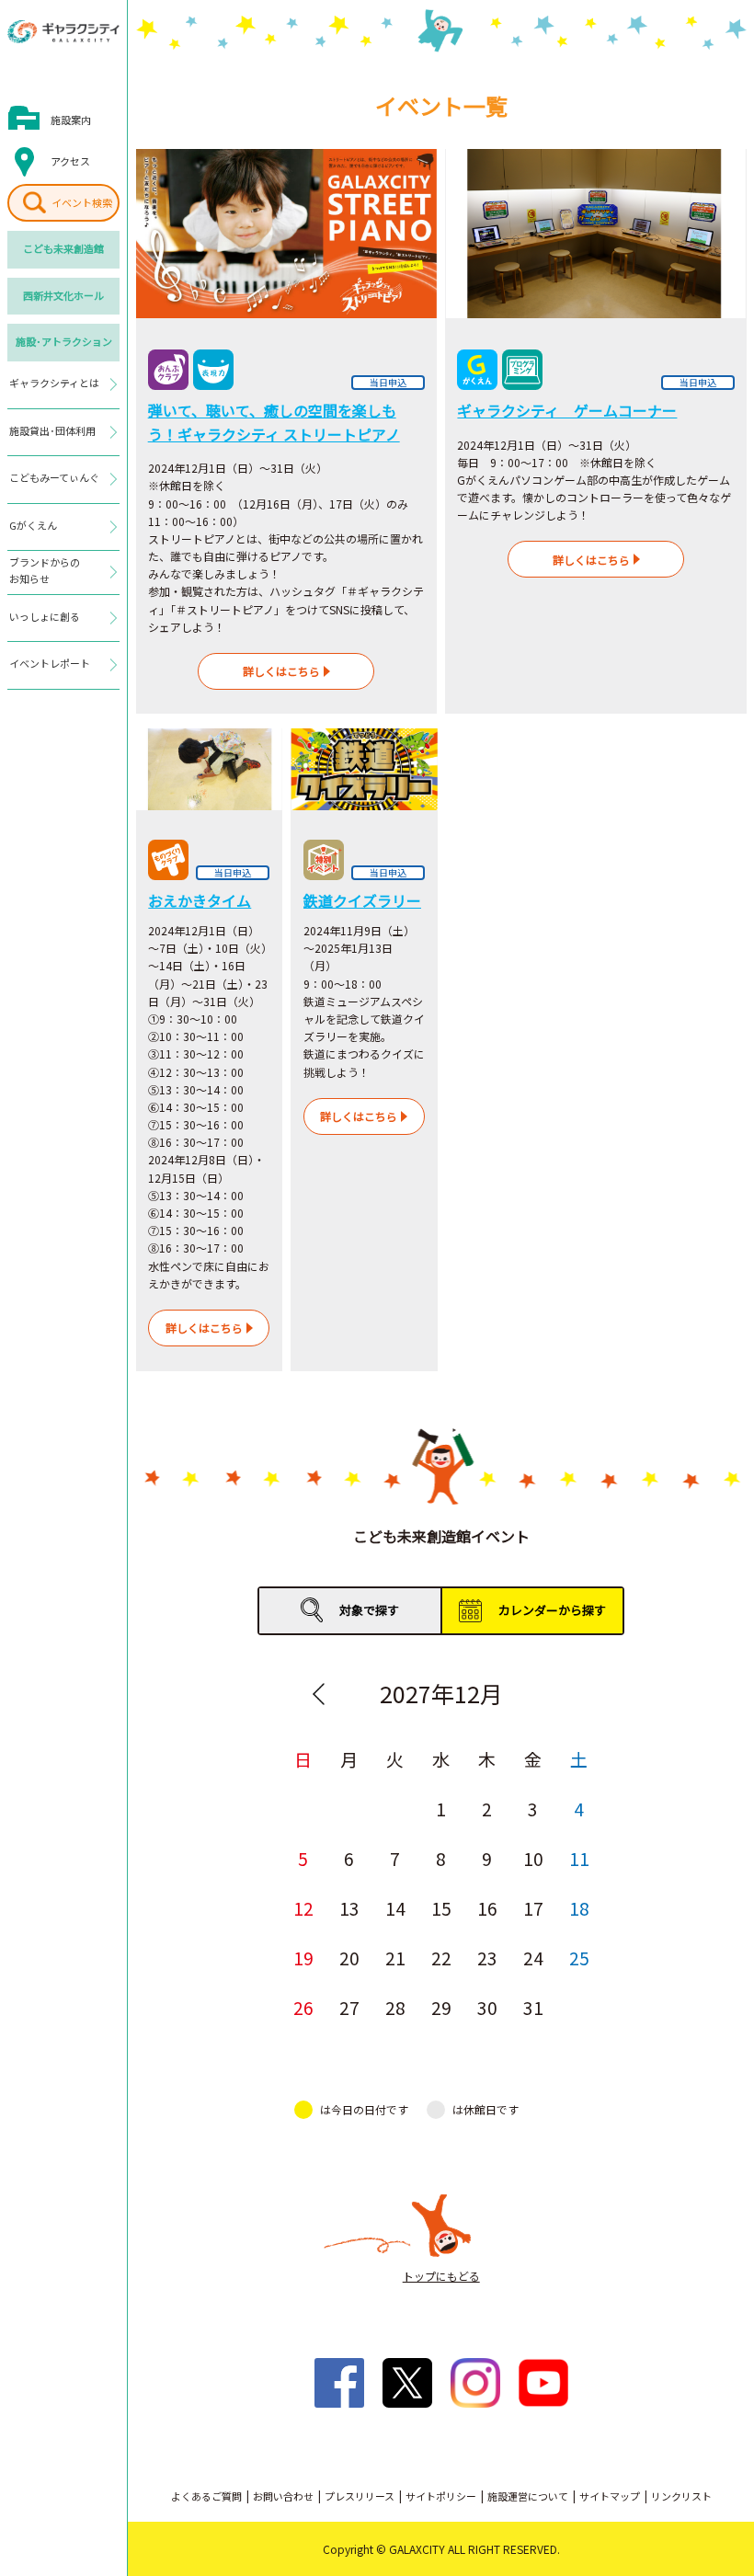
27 (349, 2007)
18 (579, 1908)
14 (395, 1908)
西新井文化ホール (63, 295)
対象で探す (369, 1610)
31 (533, 2007)
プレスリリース (360, 2496)
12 (303, 1908)
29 (441, 2007)
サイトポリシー (441, 2496)
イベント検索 (82, 202)
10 (533, 1858)
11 (579, 1858)
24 (533, 1958)
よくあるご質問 (206, 2496)
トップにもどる (441, 2276)
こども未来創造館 (63, 248)
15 (441, 1908)
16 (487, 1908)
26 (303, 2007)
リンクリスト (681, 2496)
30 (487, 2007)
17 (533, 1908)
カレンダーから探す (552, 1610)
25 (579, 1958)
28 (395, 2007)
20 (349, 1958)
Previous (319, 1694)
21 (395, 1958)
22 (441, 1958)
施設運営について (528, 2496)
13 (349, 1908)
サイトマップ (610, 2496)
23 (487, 1958)
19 (303, 1958)
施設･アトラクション (64, 341)
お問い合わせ (283, 2496)
